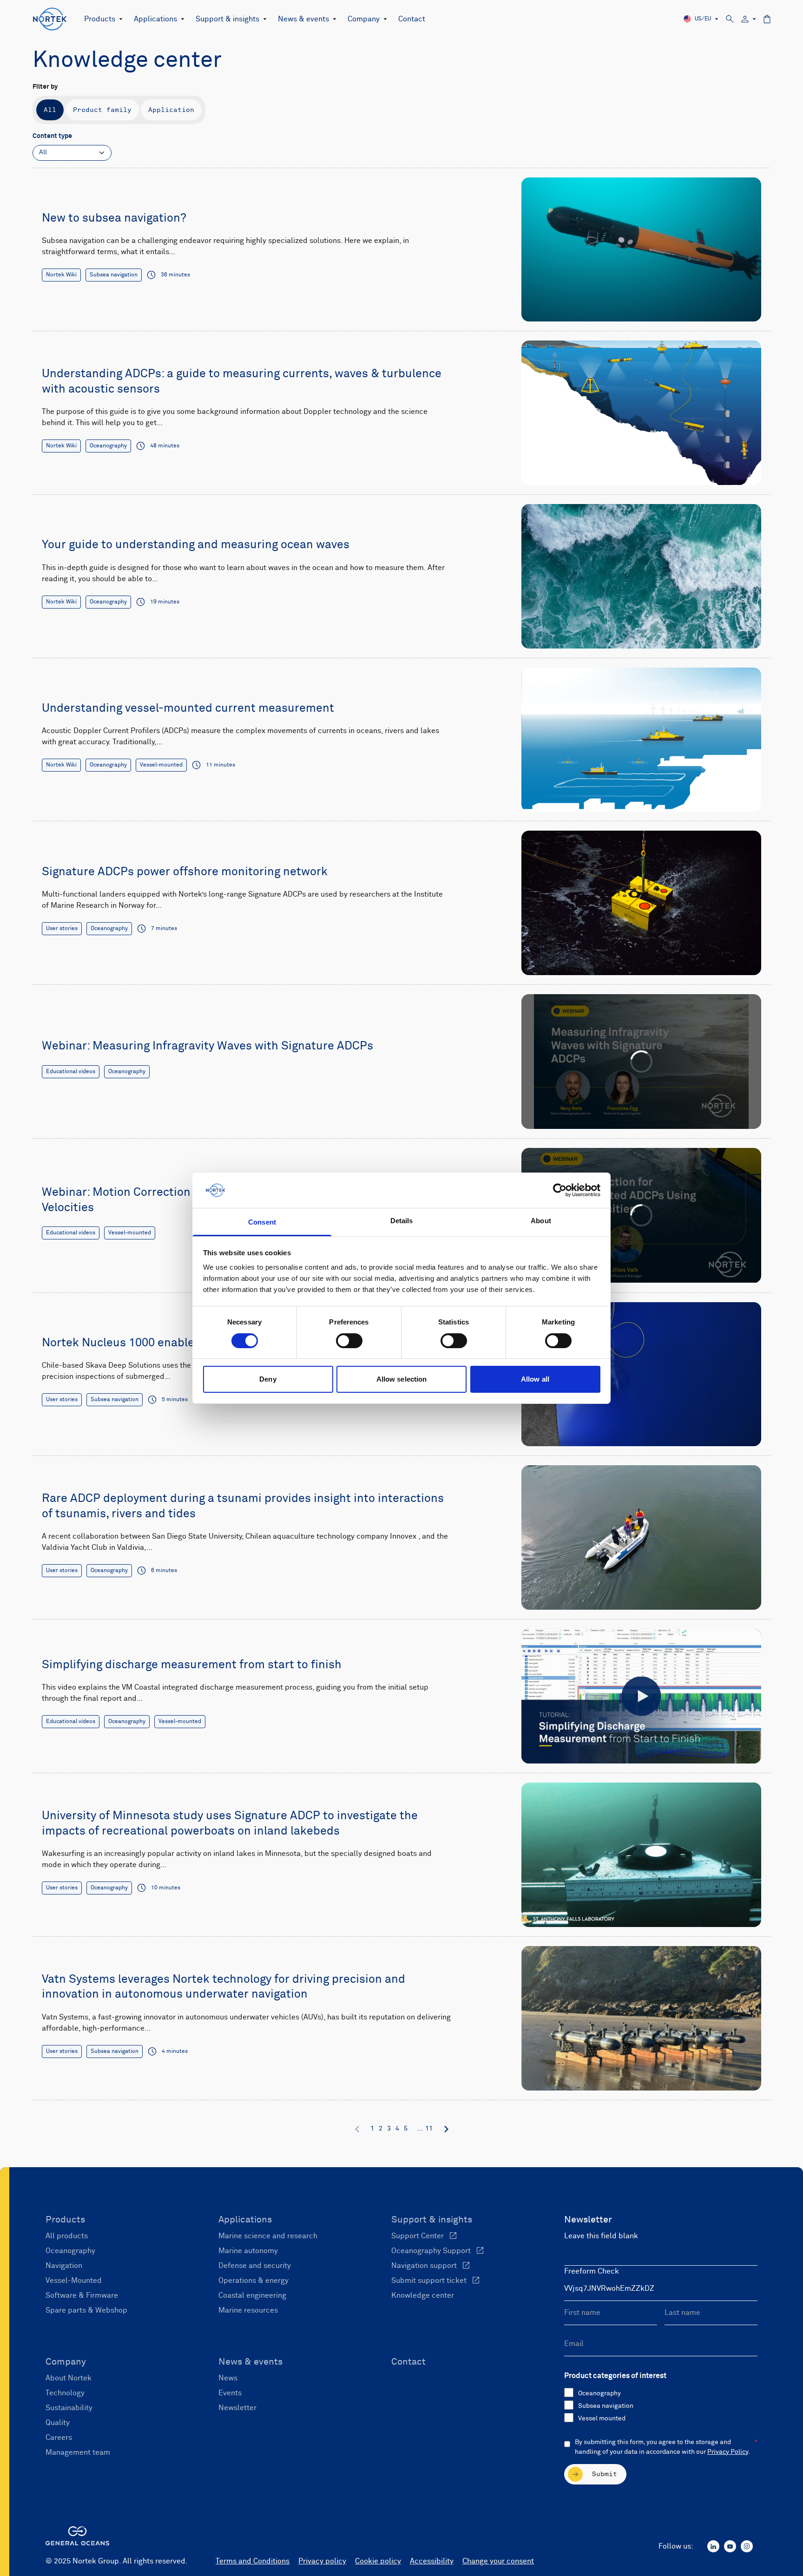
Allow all (535, 1379)
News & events (303, 19)
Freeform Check (592, 2271)
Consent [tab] (262, 1222)
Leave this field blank (601, 2236)
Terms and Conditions (253, 2561)
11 (429, 2129)
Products (100, 19)
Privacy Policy (728, 2452)
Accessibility (432, 2561)
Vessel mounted (602, 2419)
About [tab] (541, 1221)
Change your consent (498, 2561)
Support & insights (227, 19)
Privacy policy (322, 2561)
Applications (155, 19)
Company (364, 19)
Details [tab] (402, 1221)
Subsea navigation (606, 2406)
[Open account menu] (749, 19)
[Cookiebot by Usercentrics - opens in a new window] (560, 1190)
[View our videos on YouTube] (730, 2546)
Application (171, 110)
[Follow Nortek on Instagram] (747, 2546)
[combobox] (72, 153)
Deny (268, 1379)
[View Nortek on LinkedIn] (713, 2546)
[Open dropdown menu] (119, 19)
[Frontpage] (50, 19)
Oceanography (599, 2393)
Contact (412, 19)
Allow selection (402, 1379)
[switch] (349, 1341)
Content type (52, 136)
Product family (102, 110)
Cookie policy (378, 2561)
